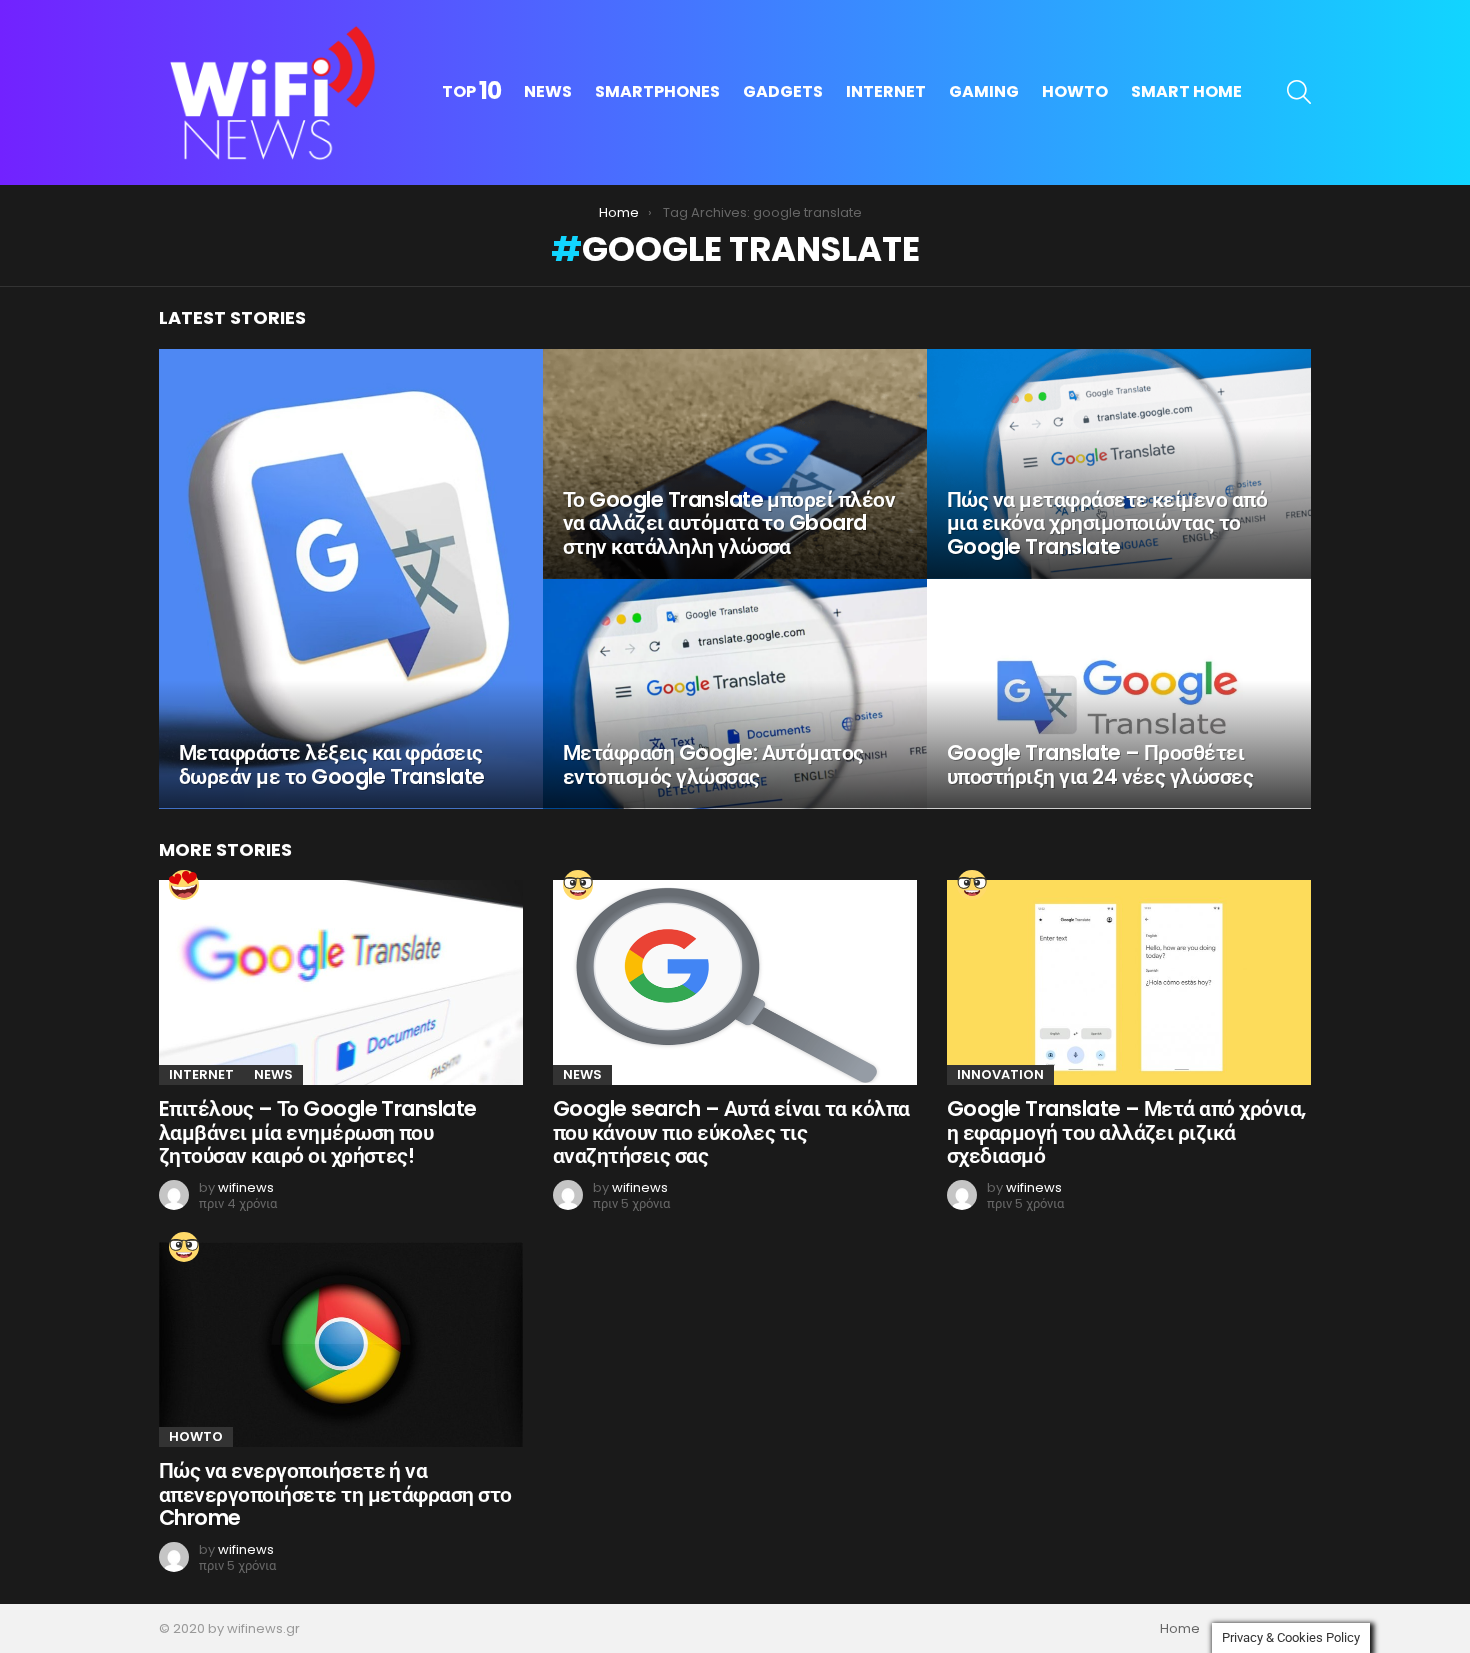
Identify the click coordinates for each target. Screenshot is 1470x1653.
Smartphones (657, 91)
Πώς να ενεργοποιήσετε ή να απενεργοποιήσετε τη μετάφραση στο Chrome (335, 1494)
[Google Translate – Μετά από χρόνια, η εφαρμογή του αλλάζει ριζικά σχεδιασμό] (1129, 982)
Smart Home (1186, 91)
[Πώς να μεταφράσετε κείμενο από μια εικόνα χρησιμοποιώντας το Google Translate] (1119, 464)
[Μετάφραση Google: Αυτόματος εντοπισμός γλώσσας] (735, 694)
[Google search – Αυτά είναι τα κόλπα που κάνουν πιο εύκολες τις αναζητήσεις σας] (735, 982)
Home (1180, 1629)
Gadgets (783, 91)
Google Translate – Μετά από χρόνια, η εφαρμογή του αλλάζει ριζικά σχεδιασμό (1126, 1132)
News (548, 91)
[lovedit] (184, 885)
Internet (886, 91)
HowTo (1075, 91)
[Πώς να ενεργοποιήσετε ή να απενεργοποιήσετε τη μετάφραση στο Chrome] (341, 1344)
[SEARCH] (1299, 92)
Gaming (984, 91)
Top (471, 92)
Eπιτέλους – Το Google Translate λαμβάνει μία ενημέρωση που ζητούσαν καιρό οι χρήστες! (318, 1132)
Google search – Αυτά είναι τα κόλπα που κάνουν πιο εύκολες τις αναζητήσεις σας (731, 1132)
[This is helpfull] (578, 885)
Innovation (1000, 1074)
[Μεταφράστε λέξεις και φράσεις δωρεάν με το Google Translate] (351, 579)
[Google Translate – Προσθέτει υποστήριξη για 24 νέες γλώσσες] (1119, 694)
